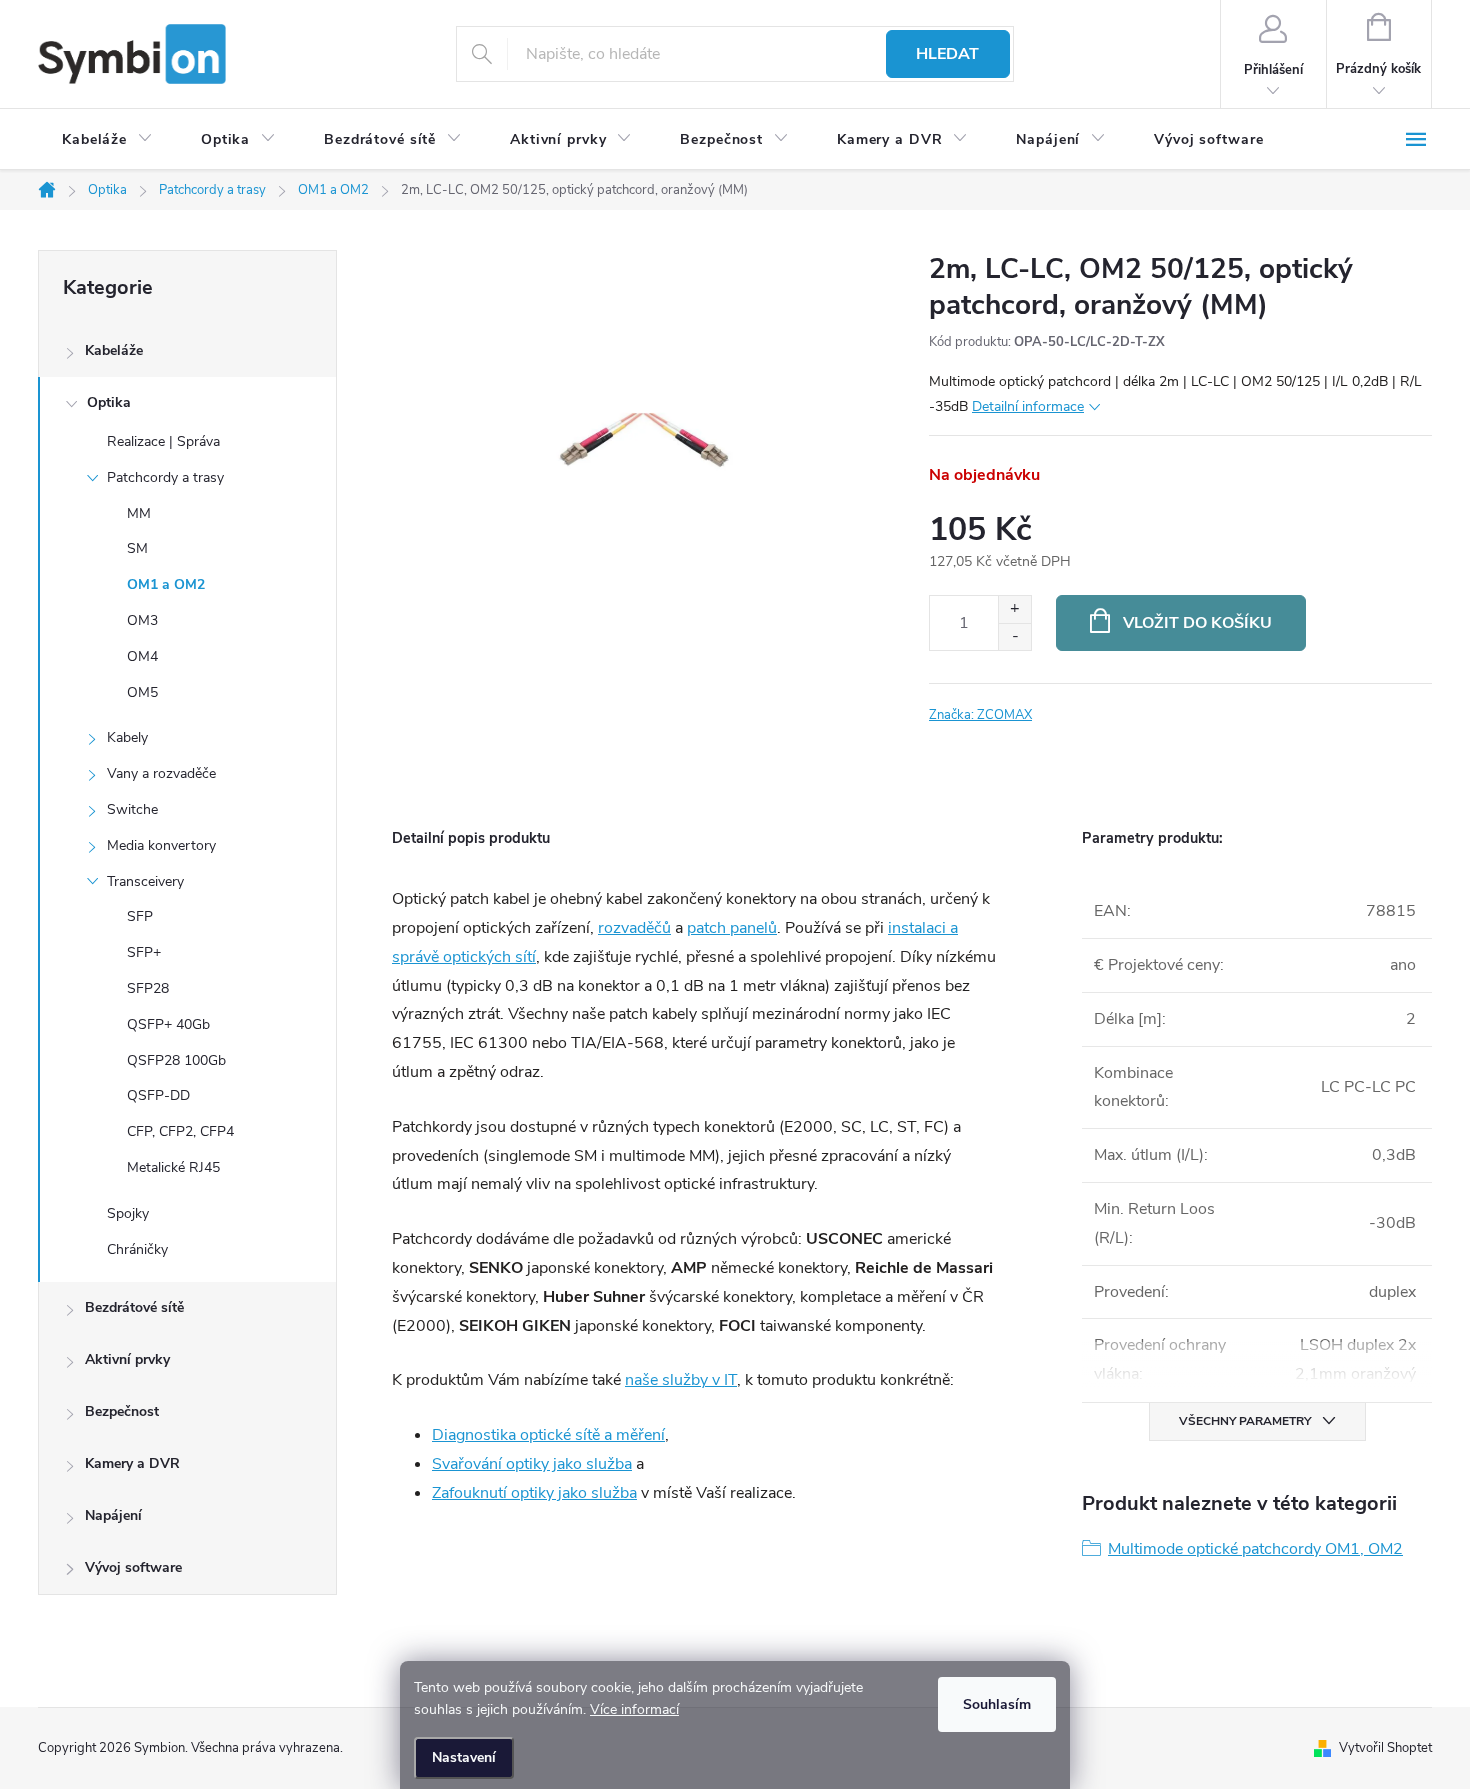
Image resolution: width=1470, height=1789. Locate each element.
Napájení (113, 1515)
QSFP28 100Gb (176, 1060)
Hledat (947, 54)
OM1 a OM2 (166, 584)
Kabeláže (114, 350)
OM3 (142, 620)
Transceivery (145, 881)
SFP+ (144, 952)
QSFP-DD (158, 1095)
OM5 (142, 692)
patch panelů (732, 928)
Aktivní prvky (127, 1359)
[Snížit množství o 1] (1014, 636)
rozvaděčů (634, 928)
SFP (140, 916)
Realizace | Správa (163, 441)
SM (137, 548)
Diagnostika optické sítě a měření (548, 1435)
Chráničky (137, 1249)
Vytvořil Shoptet (1385, 1748)
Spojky (128, 1213)
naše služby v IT (681, 1380)
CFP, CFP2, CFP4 (180, 1131)
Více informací (634, 1709)
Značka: (980, 715)
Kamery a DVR (132, 1463)
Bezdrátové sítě (134, 1307)
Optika (109, 402)
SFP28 (148, 988)
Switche (132, 809)
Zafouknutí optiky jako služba (534, 1493)
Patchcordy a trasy (165, 477)
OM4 (142, 656)
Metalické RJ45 (173, 1167)
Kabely (127, 737)
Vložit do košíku (1197, 623)
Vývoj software (133, 1567)
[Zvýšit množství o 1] (1014, 609)
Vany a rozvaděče (161, 773)
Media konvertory (161, 845)
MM (139, 513)
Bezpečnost (122, 1411)
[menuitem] (107, 140)
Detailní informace (1028, 406)
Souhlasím (997, 1704)
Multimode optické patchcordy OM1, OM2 (1255, 1549)
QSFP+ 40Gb (168, 1024)
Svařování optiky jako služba (532, 1464)
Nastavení (464, 1757)
